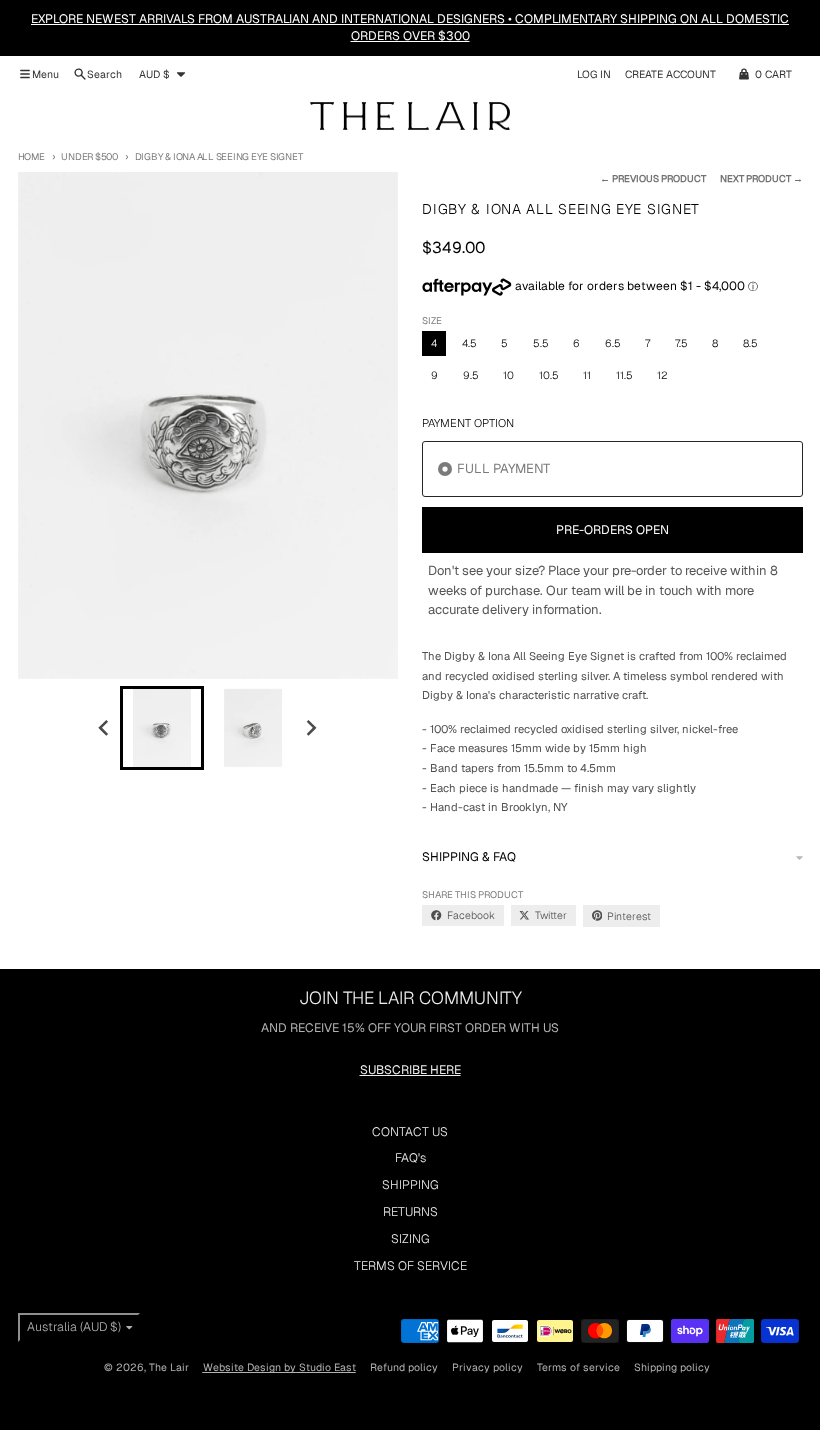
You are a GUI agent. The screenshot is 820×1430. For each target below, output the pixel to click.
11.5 (624, 375)
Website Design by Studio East (279, 1367)
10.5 (549, 375)
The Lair (169, 1367)
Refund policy (404, 1367)
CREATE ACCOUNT (670, 74)
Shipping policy (672, 1367)
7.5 (681, 343)
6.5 (613, 343)
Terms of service (578, 1367)
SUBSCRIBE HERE (410, 1070)
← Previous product (653, 178)
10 (508, 375)
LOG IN (594, 74)
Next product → (761, 178)
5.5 (541, 343)
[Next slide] (311, 728)
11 (587, 375)
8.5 (750, 343)
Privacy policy (487, 1367)
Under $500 (89, 156)
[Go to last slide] (104, 728)
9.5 (471, 375)
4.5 (469, 343)
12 (662, 375)
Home (31, 156)
